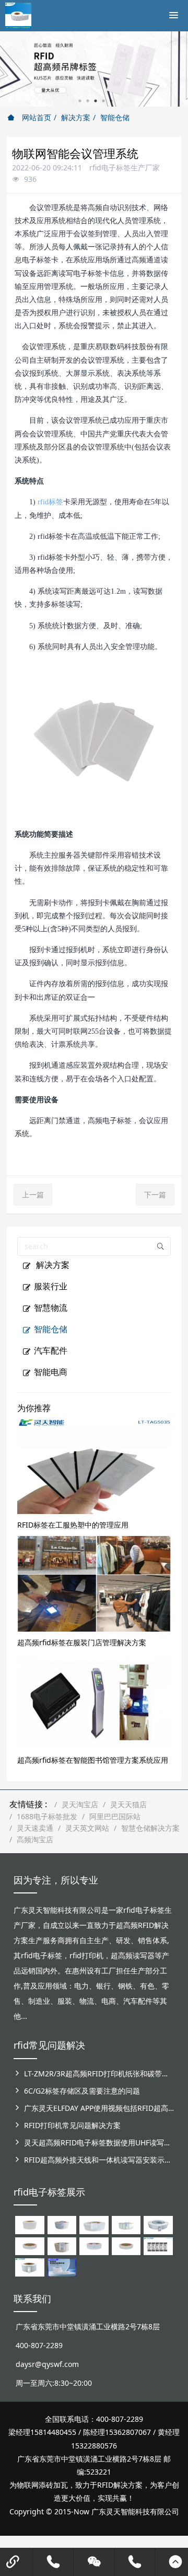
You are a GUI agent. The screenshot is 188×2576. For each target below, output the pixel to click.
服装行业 (51, 1286)
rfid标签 (50, 502)
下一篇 (155, 1194)
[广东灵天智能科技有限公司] (18, 13)
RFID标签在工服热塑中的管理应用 (73, 1525)
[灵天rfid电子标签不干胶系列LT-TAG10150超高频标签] (62, 2245)
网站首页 (36, 117)
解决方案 (76, 117)
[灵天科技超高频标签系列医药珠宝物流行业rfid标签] (94, 2224)
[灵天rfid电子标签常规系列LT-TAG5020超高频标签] (158, 2224)
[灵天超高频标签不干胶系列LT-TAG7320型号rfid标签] (62, 2224)
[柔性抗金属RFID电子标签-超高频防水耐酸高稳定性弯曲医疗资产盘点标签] (62, 2266)
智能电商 (51, 1372)
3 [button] (96, 101)
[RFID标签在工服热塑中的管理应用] (94, 1465)
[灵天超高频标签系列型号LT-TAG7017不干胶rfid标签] (158, 2245)
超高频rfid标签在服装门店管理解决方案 (82, 1642)
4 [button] (103, 101)
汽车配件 (51, 1350)
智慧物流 (51, 1308)
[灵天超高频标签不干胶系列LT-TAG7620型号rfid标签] (30, 2224)
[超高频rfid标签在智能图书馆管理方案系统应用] (94, 1700)
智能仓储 (115, 117)
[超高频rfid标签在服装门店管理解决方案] (94, 1583)
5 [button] (111, 101)
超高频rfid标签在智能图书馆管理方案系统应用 (93, 1760)
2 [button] (88, 101)
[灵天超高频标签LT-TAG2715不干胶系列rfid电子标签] (30, 2245)
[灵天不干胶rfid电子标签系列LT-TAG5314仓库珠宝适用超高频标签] (126, 2224)
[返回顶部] (175, 2562)
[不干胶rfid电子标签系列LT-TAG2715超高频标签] (126, 2245)
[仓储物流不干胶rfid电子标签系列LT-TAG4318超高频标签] (94, 2245)
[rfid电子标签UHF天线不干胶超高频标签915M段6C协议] (30, 2266)
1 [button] (80, 101)
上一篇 (33, 1194)
